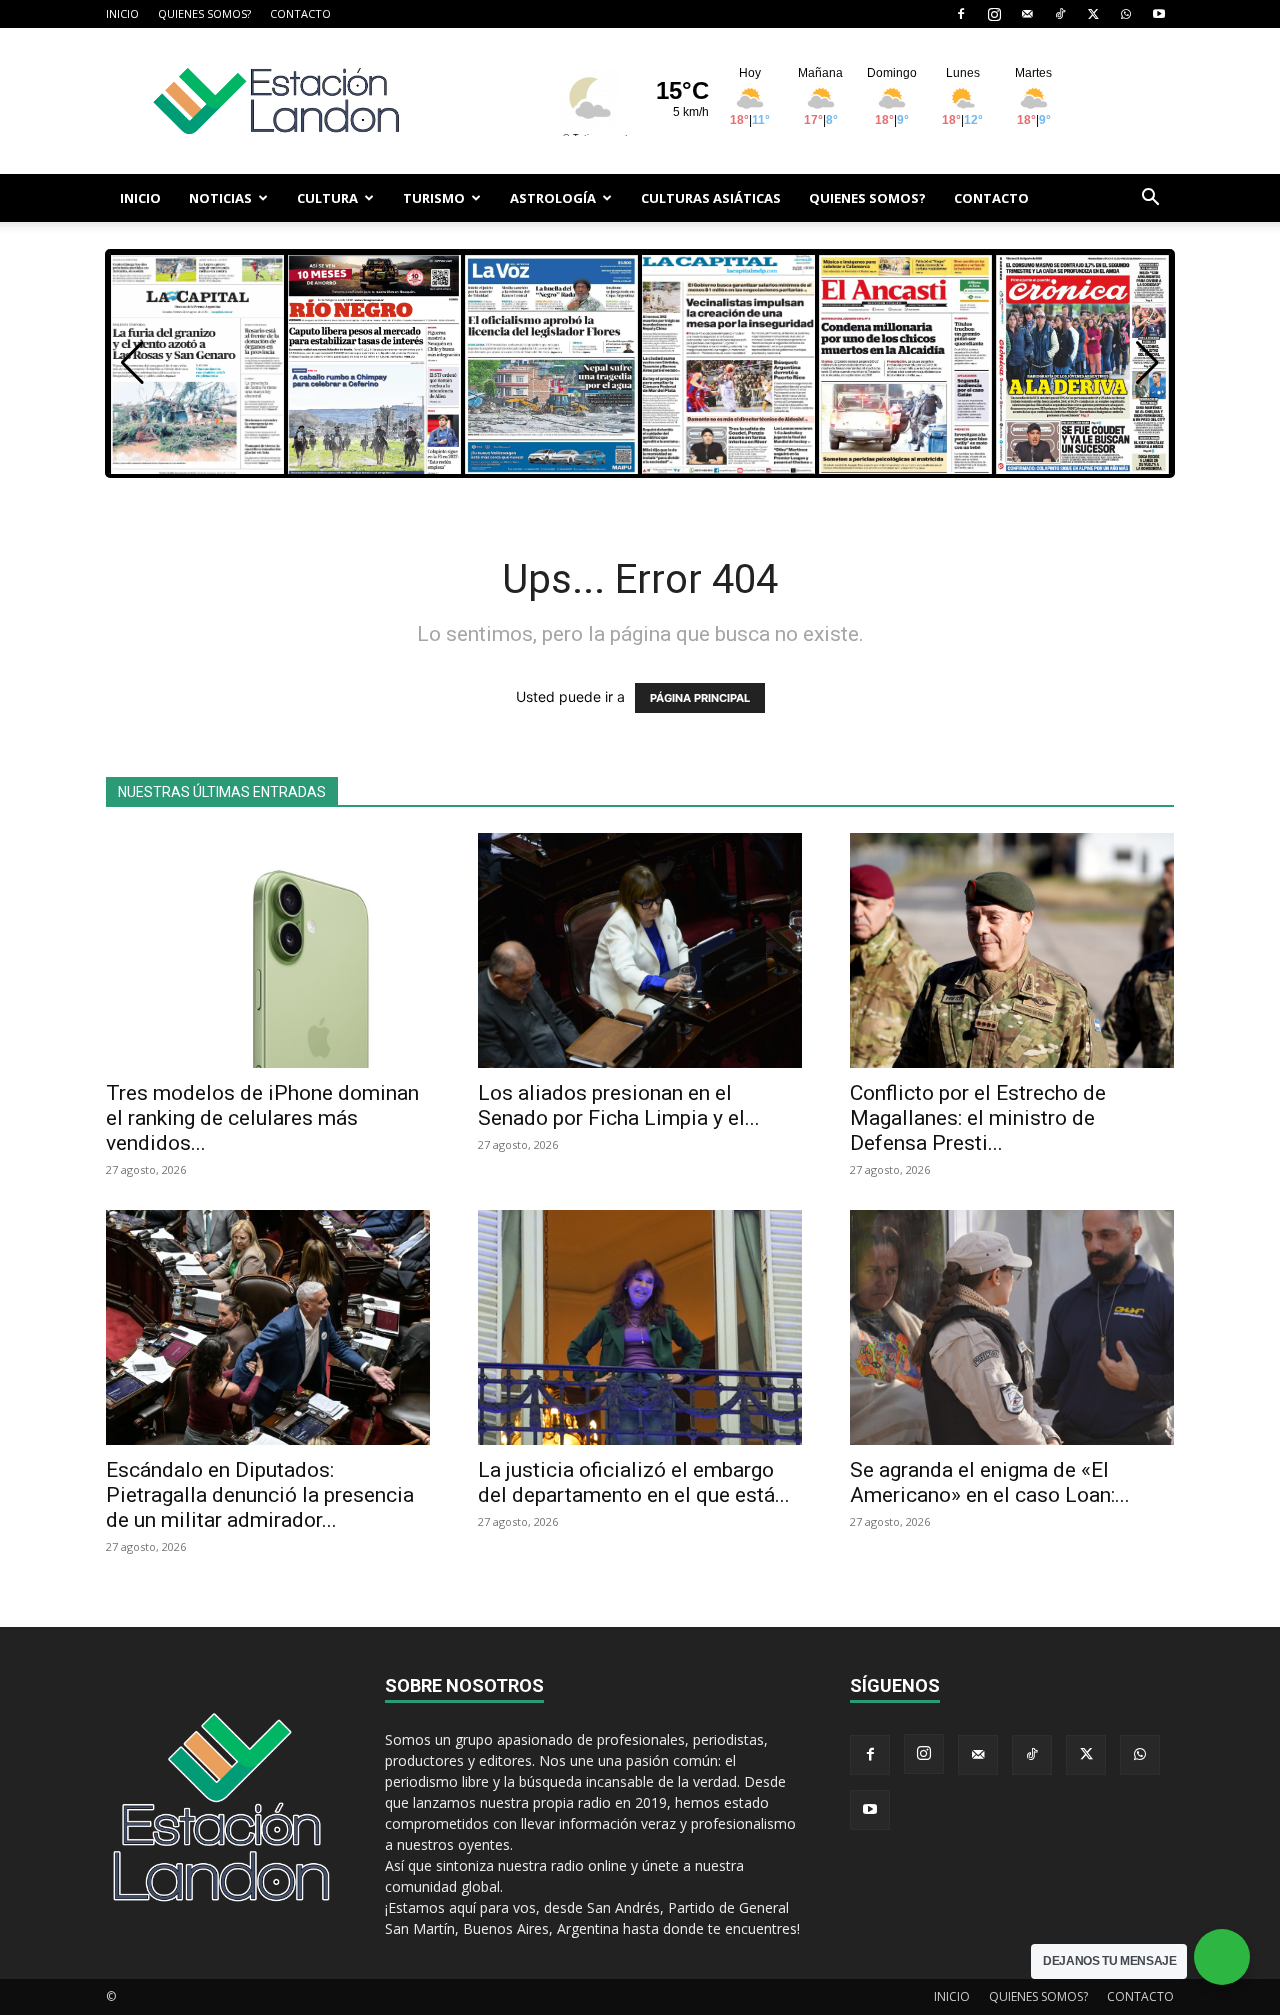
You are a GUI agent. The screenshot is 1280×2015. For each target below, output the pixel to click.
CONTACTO (300, 13)
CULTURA (327, 198)
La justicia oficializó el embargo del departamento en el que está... (634, 1482)
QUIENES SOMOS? (204, 13)
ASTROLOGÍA (553, 198)
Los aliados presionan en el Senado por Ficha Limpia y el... (619, 1105)
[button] (1150, 199)
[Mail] (1027, 14)
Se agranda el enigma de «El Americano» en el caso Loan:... (990, 1482)
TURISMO (434, 198)
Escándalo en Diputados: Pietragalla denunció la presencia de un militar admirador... (260, 1495)
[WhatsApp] (1126, 14)
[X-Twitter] (1093, 14)
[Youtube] (1159, 14)
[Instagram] (994, 14)
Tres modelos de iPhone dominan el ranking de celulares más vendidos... (262, 1118)
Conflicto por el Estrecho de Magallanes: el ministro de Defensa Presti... (978, 1118)
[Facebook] (961, 14)
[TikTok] (1060, 14)
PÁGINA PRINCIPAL (700, 698)
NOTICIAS (220, 198)
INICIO (122, 13)
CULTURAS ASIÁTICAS (711, 198)
